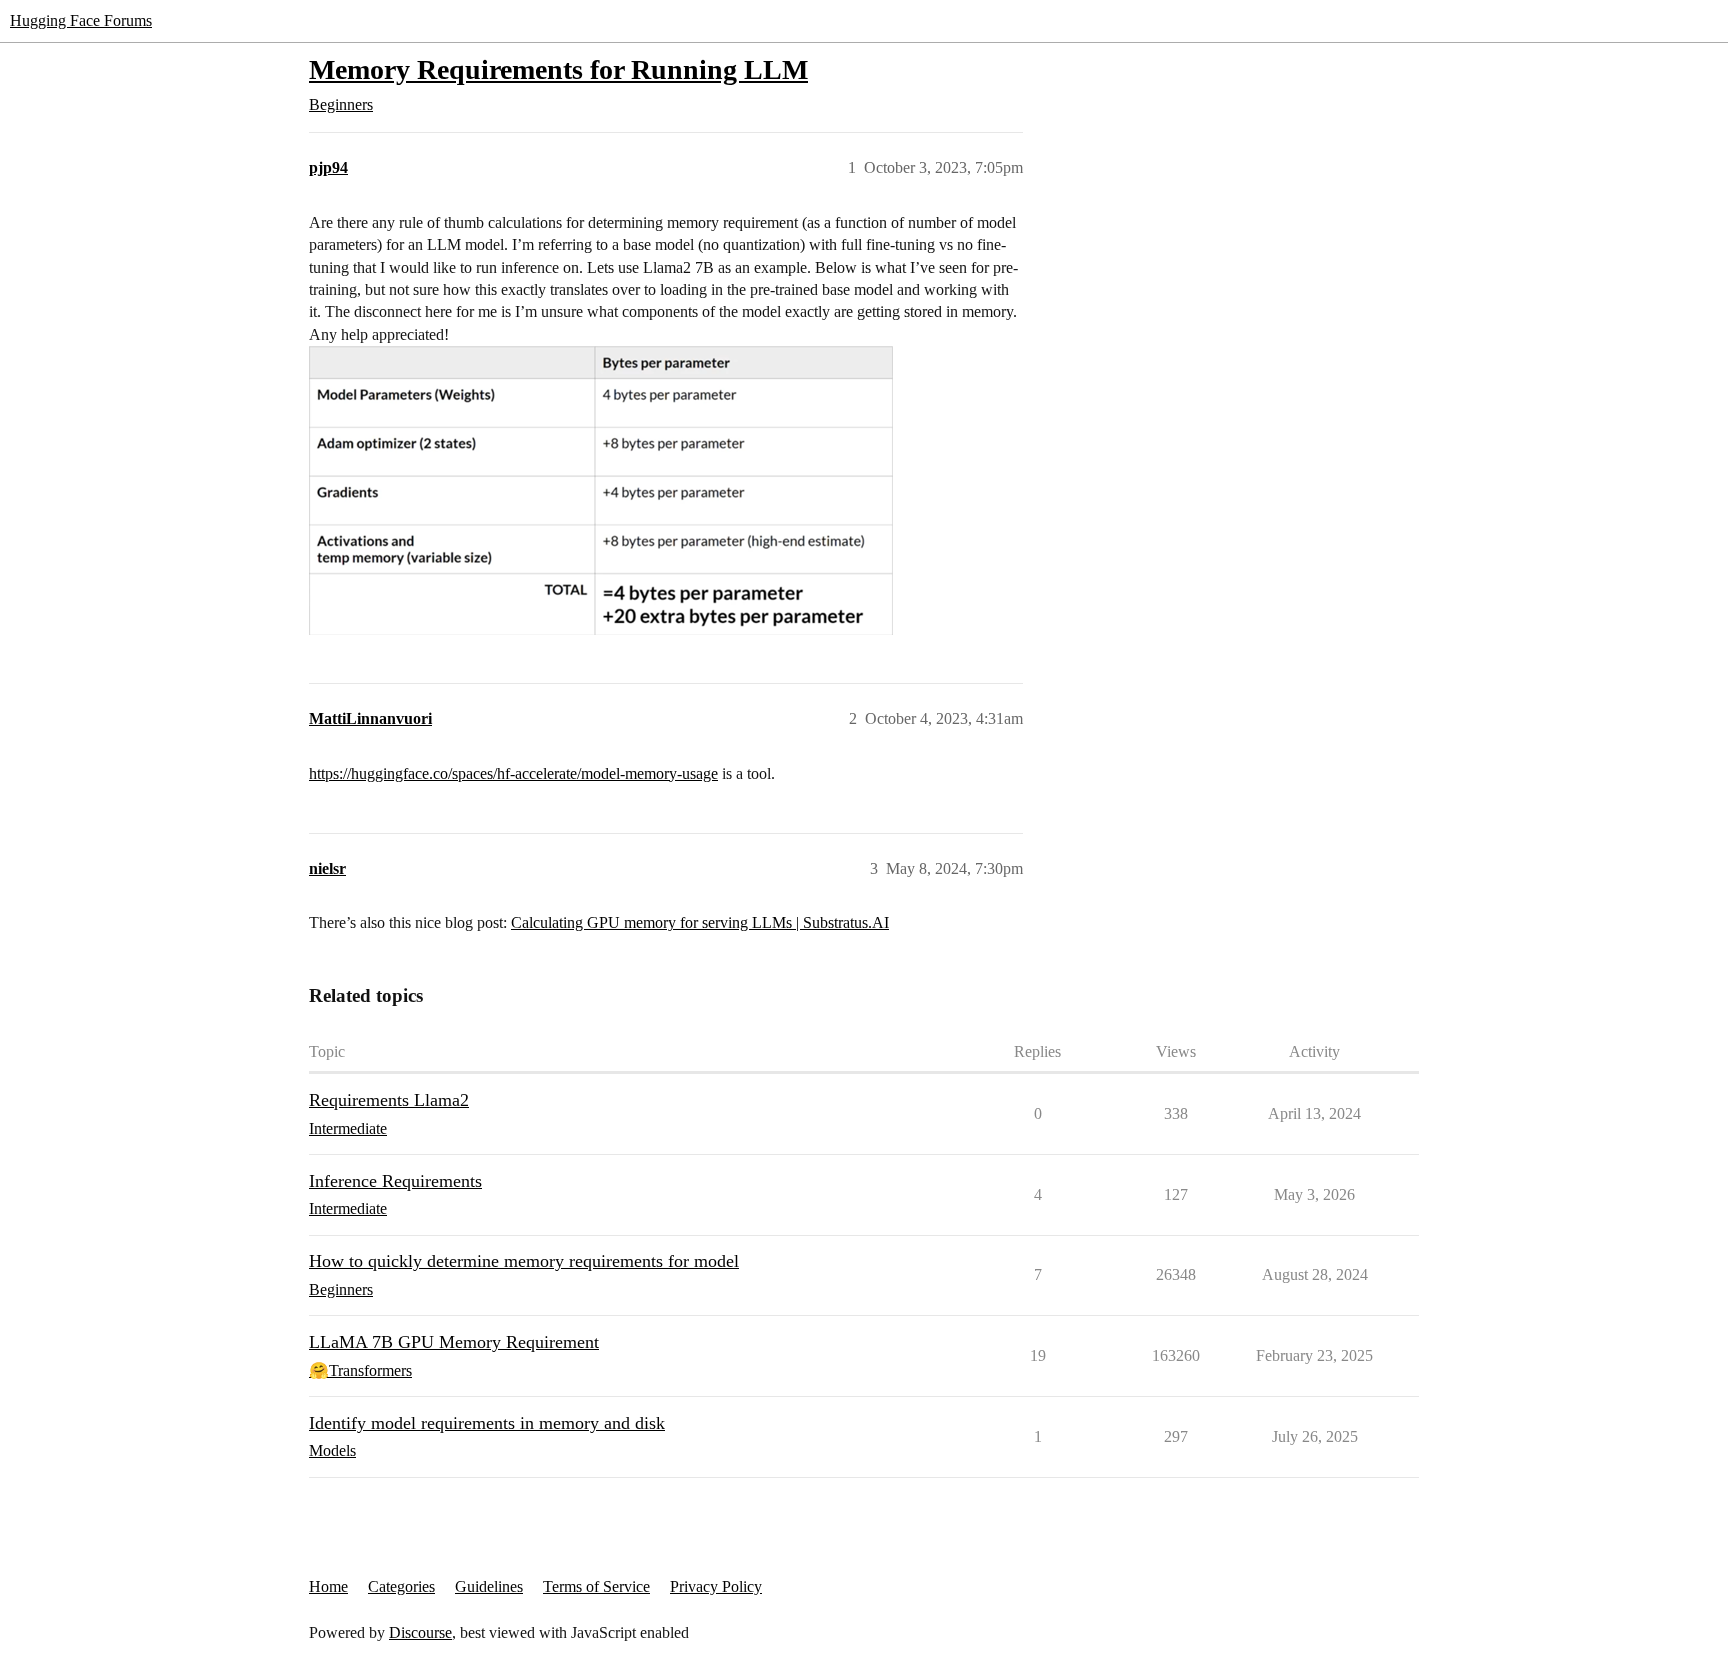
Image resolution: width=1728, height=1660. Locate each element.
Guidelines (489, 1586)
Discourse (420, 1632)
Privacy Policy (716, 1586)
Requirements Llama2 (389, 1100)
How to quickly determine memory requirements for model (524, 1261)
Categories (401, 1586)
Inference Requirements (395, 1181)
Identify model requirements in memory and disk (487, 1423)
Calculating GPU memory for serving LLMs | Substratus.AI (700, 922)
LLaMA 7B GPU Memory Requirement (454, 1342)
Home (328, 1586)
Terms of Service (596, 1586)
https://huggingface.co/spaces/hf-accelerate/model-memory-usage (513, 773)
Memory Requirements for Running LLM (558, 69)
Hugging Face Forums (81, 20)
